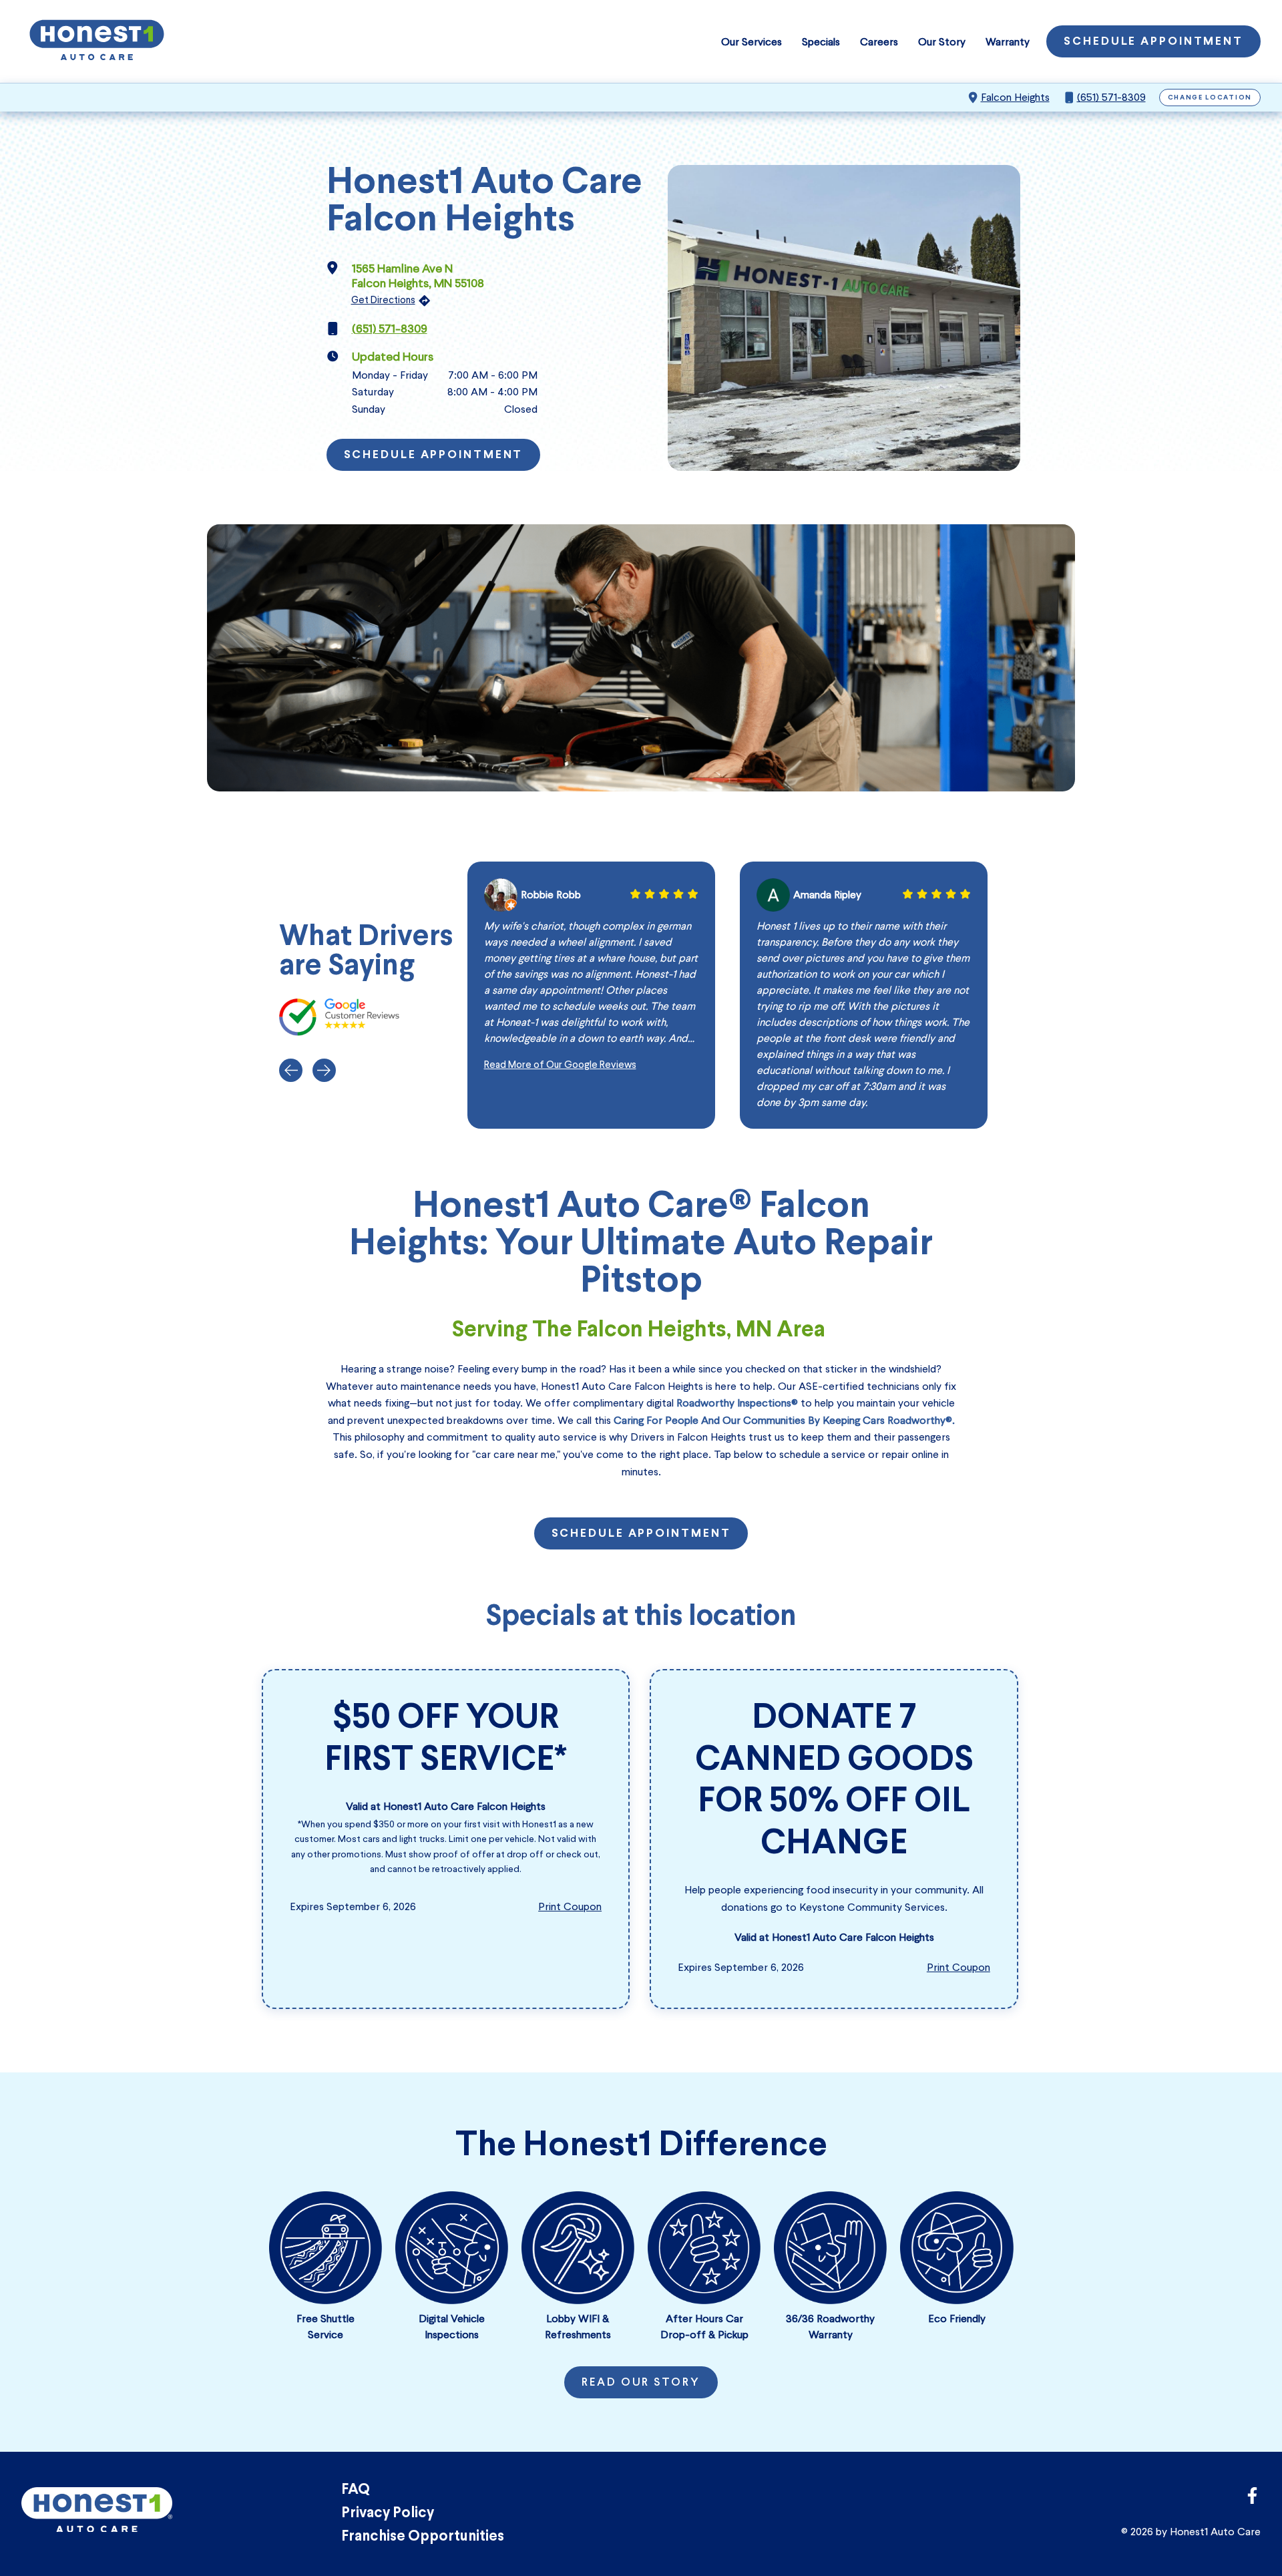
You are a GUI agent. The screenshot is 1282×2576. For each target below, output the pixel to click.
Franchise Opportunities (423, 2537)
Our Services (752, 42)
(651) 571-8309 (1111, 97)
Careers (879, 42)
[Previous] (291, 1070)
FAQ (356, 2490)
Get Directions (383, 300)
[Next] (324, 1070)
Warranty (1008, 42)
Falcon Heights (1015, 97)
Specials (821, 42)
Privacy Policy (388, 2514)
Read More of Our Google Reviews (560, 1065)
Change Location (1210, 98)
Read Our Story (641, 2383)
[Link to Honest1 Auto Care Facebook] (1252, 2500)
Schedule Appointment (1153, 42)
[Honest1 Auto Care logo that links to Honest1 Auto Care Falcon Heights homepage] (97, 41)
